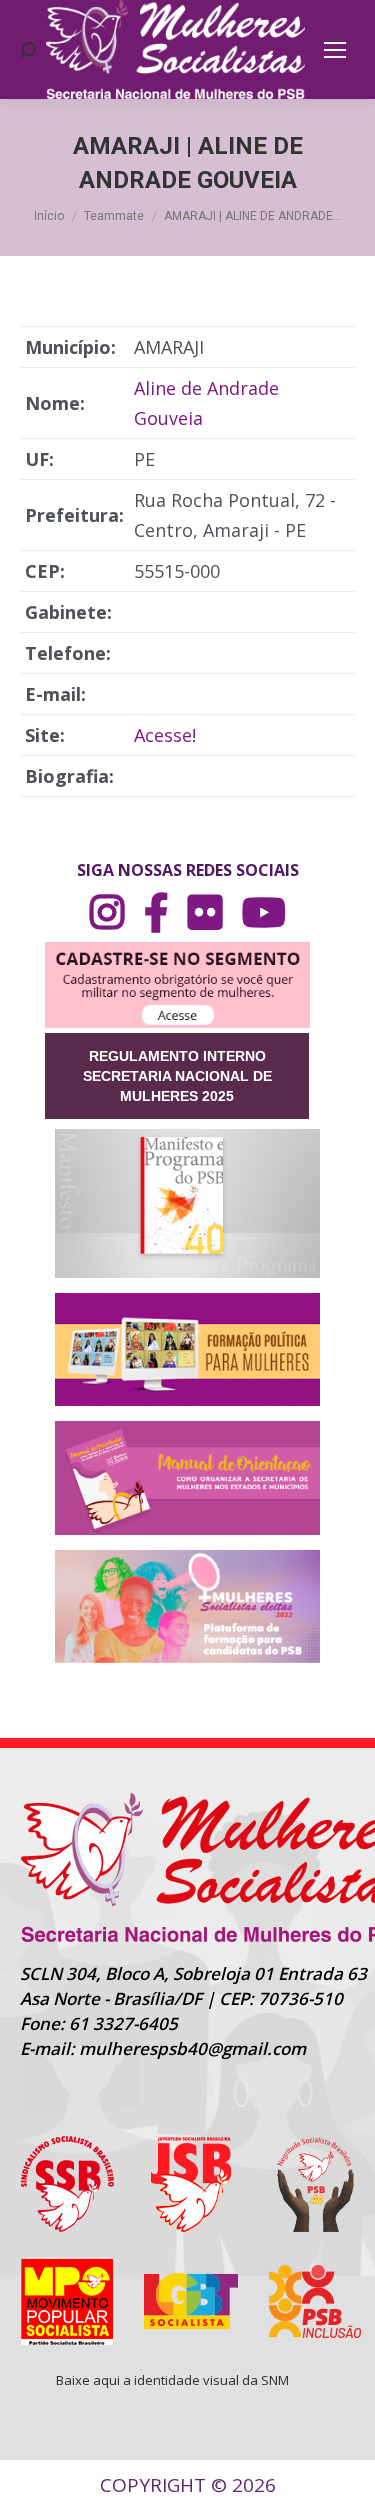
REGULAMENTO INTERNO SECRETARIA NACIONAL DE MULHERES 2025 (177, 1076)
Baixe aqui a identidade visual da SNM (172, 2380)
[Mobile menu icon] (335, 50)
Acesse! (165, 735)
